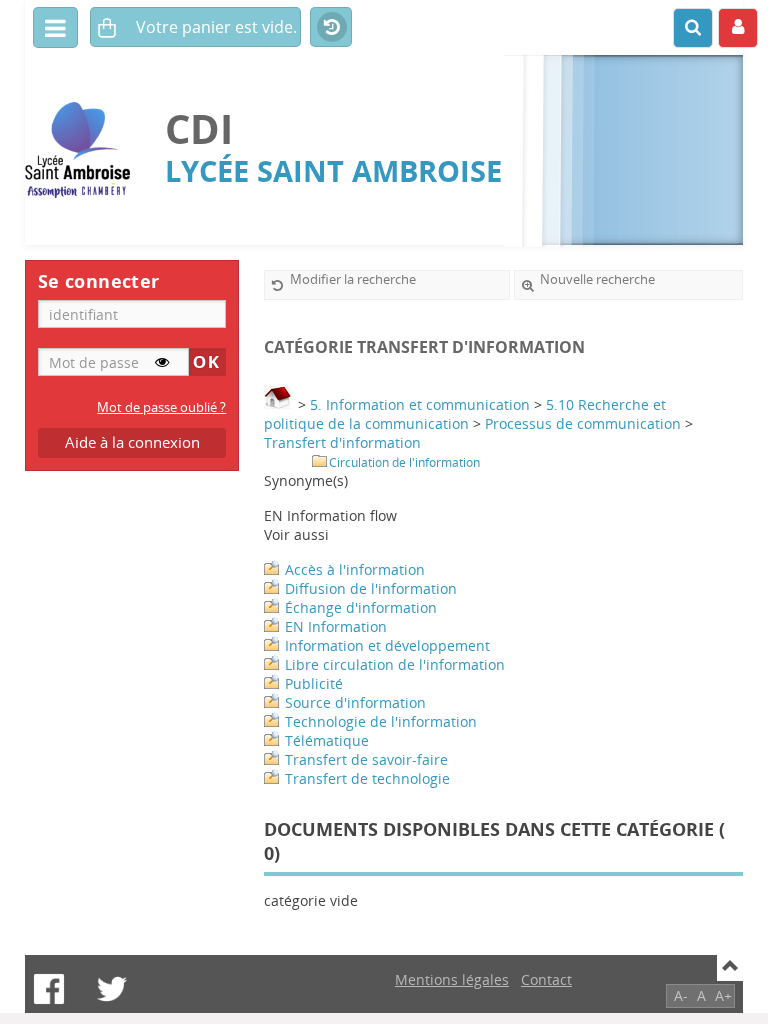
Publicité (314, 683)
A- (681, 995)
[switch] (162, 362)
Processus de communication (583, 423)
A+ (723, 995)
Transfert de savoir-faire (366, 759)
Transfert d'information (342, 442)
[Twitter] (112, 989)
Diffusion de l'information (371, 588)
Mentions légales (452, 979)
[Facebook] (49, 989)
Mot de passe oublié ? (161, 407)
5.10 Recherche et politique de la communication (465, 414)
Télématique (327, 740)
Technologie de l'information (381, 721)
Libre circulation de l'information (395, 664)
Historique (331, 28)
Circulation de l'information (404, 462)
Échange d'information (361, 607)
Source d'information (355, 702)
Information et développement (387, 645)
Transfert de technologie (367, 778)
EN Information (336, 626)
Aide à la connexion (132, 442)
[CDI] (85, 150)
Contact (546, 979)
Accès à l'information (355, 569)
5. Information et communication (420, 404)
